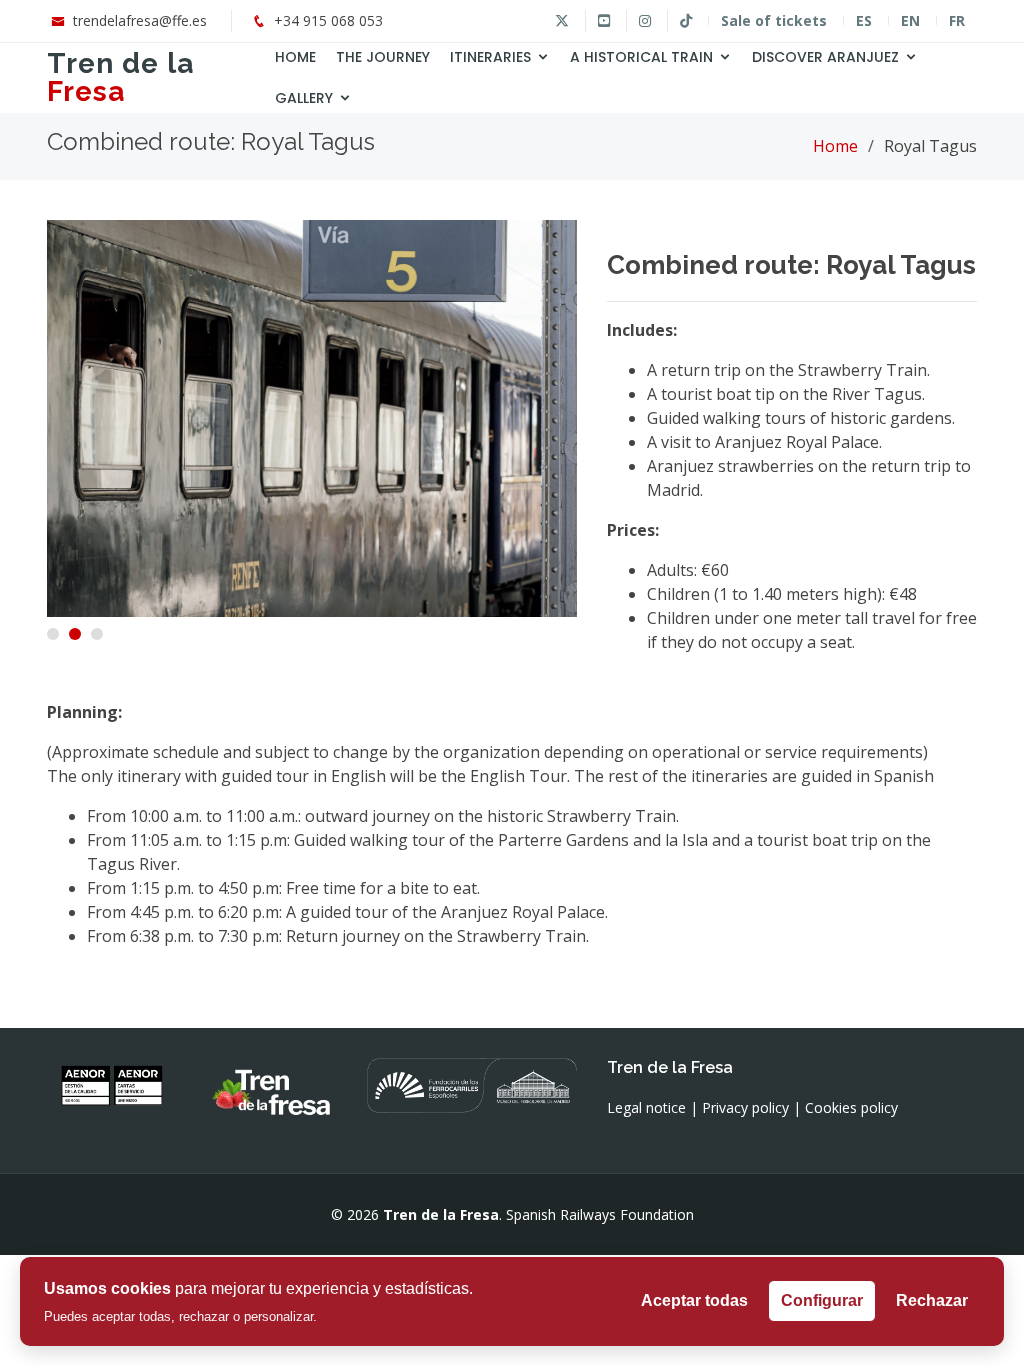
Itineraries (490, 57)
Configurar (822, 1300)
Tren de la (120, 77)
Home (295, 57)
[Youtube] (603, 21)
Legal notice (646, 1107)
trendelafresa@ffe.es (140, 20)
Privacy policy (745, 1107)
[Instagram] (644, 21)
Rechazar (932, 1300)
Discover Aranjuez (825, 57)
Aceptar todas (694, 1300)
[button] (53, 634)
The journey (383, 57)
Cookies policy (851, 1107)
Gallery (304, 98)
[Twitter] (562, 21)
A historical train (641, 57)
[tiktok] (685, 21)
